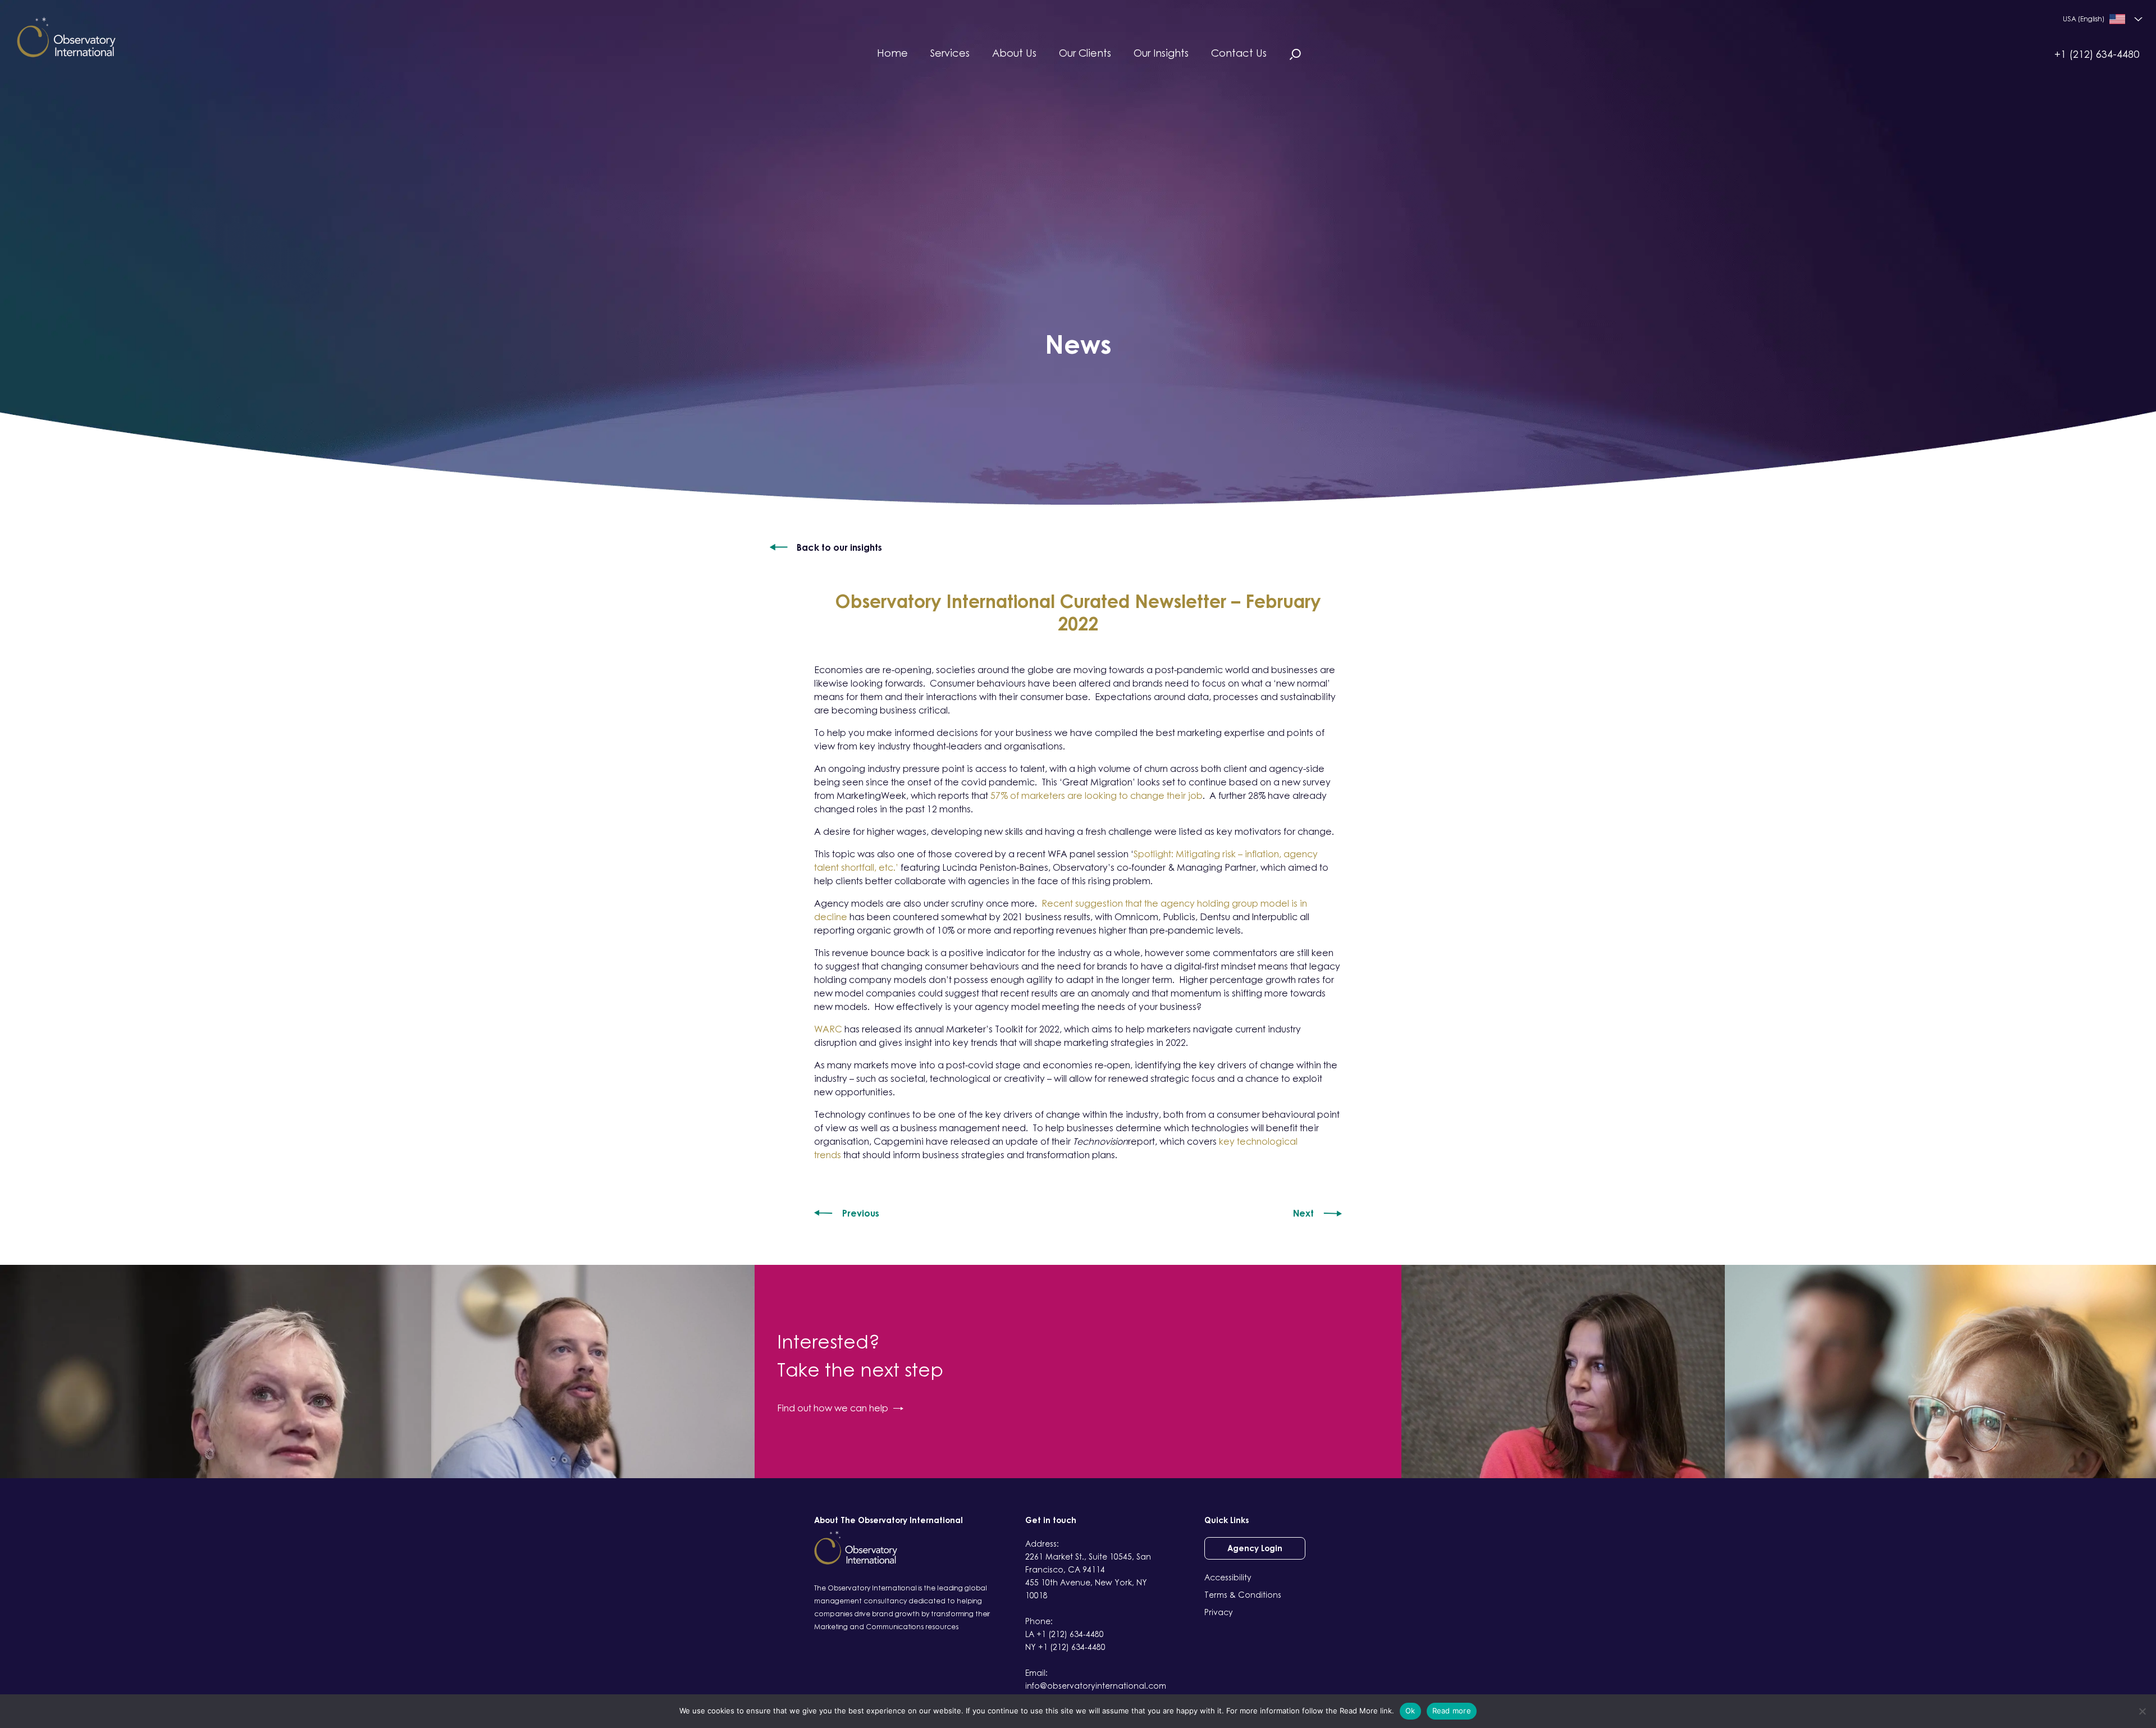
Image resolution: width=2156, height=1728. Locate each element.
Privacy (1219, 1612)
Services (950, 53)
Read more (1452, 1711)
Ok (1410, 1711)
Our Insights (1161, 53)
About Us (1014, 53)
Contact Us (1239, 53)
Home (892, 53)
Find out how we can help (833, 1408)
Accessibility (1228, 1577)
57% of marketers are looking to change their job (1097, 796)
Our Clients (1085, 53)
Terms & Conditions (1243, 1595)
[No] (2142, 1711)
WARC (828, 1029)
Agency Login (1255, 1548)
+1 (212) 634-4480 (2097, 54)
